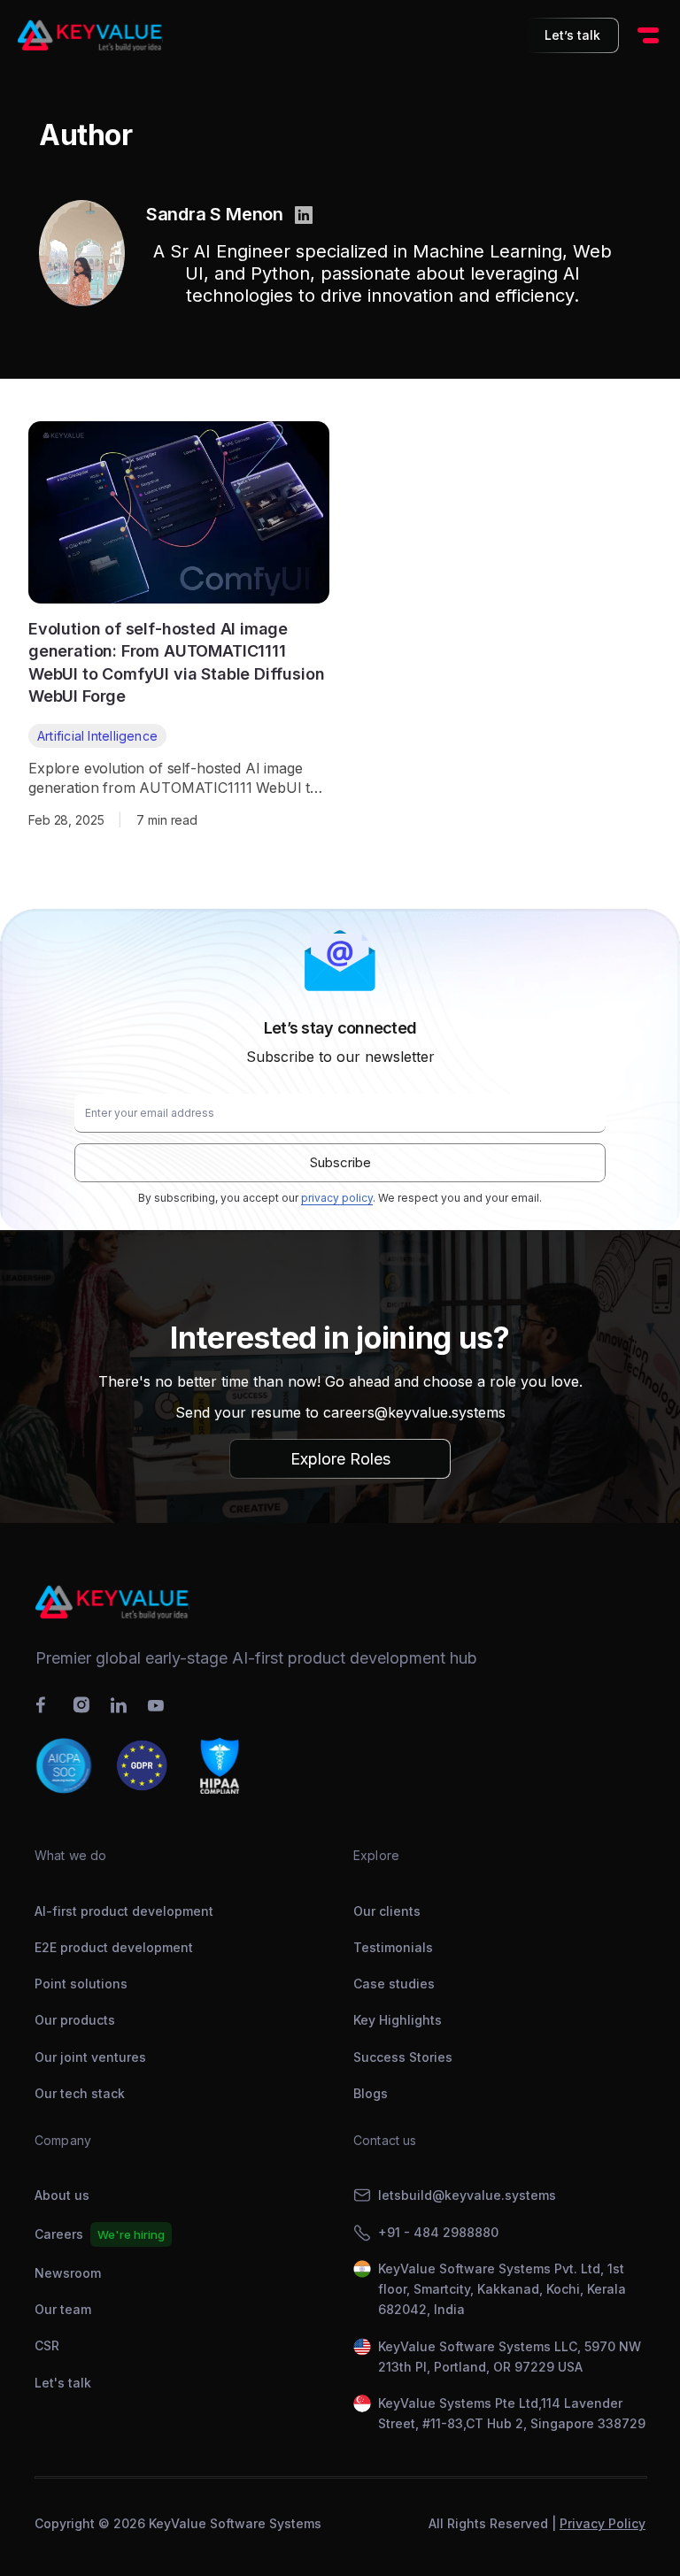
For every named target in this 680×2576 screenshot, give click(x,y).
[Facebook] (44, 1705)
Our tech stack (80, 2093)
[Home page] (340, 1602)
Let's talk (63, 2383)
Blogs (371, 2093)
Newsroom (68, 2273)
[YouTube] (156, 1707)
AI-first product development (124, 1911)
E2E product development (114, 1947)
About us (62, 2195)
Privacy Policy (603, 2523)
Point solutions (81, 1984)
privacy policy (337, 1198)
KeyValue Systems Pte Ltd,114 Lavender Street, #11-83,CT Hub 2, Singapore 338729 (512, 2413)
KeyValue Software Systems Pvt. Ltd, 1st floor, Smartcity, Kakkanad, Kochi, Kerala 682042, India (502, 2289)
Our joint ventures (90, 2057)
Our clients (387, 1911)
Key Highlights (398, 2020)
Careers (59, 2234)
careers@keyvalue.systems (414, 1412)
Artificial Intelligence (97, 736)
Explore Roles (340, 1459)
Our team (63, 2309)
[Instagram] (81, 1705)
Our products (75, 2020)
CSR (47, 2345)
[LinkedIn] (119, 1705)
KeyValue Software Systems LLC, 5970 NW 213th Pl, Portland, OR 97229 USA (510, 2357)
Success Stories (403, 2057)
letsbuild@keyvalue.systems (467, 2195)
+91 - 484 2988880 (438, 2232)
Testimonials (393, 1947)
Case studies (394, 1984)
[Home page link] (90, 35)
